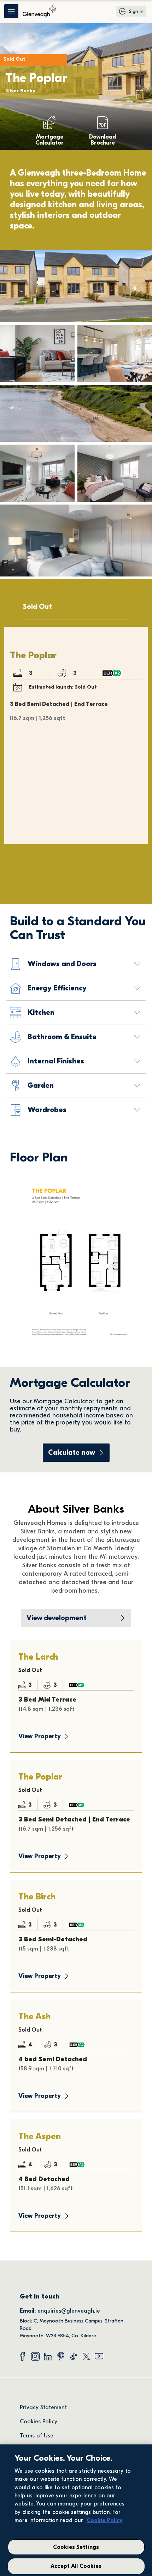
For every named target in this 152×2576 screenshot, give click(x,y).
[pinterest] (61, 2356)
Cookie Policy (105, 2520)
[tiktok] (74, 2356)
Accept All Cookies (76, 2566)
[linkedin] (48, 2356)
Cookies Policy (39, 2422)
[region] (76, 2510)
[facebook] (23, 2356)
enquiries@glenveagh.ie (69, 2311)
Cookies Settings (76, 2547)
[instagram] (35, 2356)
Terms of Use (37, 2436)
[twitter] (86, 2356)
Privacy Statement (43, 2407)
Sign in (136, 11)
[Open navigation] (11, 11)
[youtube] (99, 2356)
